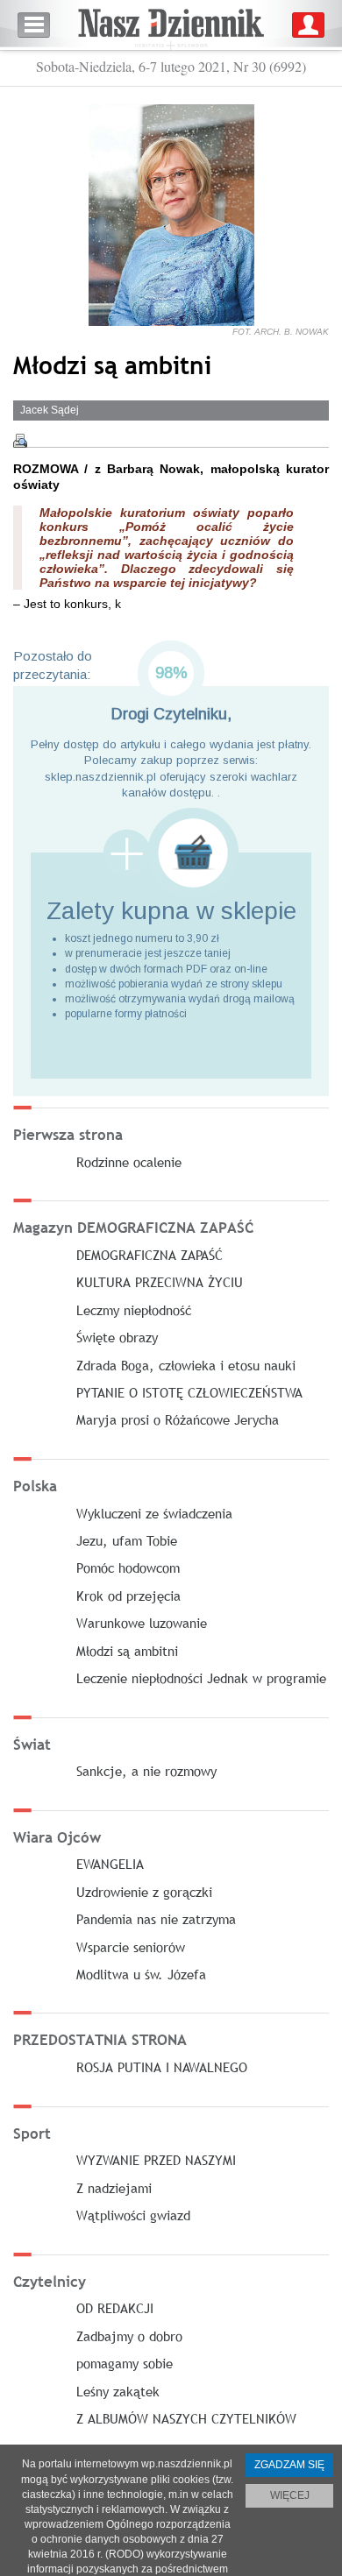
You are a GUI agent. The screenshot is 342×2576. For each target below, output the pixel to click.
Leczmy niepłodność (134, 1310)
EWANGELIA (110, 1864)
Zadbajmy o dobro (129, 2336)
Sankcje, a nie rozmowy (146, 1771)
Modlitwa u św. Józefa (141, 1974)
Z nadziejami (114, 2188)
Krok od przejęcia (128, 1596)
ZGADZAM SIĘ (289, 2465)
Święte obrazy (117, 1337)
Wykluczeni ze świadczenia (154, 1513)
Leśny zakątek (118, 2391)
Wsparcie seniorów (131, 1947)
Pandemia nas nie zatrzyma (156, 1919)
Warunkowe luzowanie (142, 1623)
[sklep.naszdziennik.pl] (171, 853)
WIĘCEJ (290, 2495)
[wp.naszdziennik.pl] (171, 25)
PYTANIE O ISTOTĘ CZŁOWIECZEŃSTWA (189, 1392)
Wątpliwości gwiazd (133, 2215)
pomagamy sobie (125, 2363)
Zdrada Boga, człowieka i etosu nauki (186, 1365)
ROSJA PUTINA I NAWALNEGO (162, 2067)
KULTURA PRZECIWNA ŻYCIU (160, 1282)
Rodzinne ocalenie (129, 1162)
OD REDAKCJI (115, 2308)
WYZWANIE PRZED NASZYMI (156, 2160)
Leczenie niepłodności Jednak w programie (201, 1678)
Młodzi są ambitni (127, 1651)
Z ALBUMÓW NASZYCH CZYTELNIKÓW (186, 2418)
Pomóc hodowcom (128, 1568)
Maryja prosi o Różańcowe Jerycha (178, 1419)
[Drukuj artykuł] (20, 441)
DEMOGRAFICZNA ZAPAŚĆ (150, 1255)
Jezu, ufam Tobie (127, 1540)
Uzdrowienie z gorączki (144, 1892)
